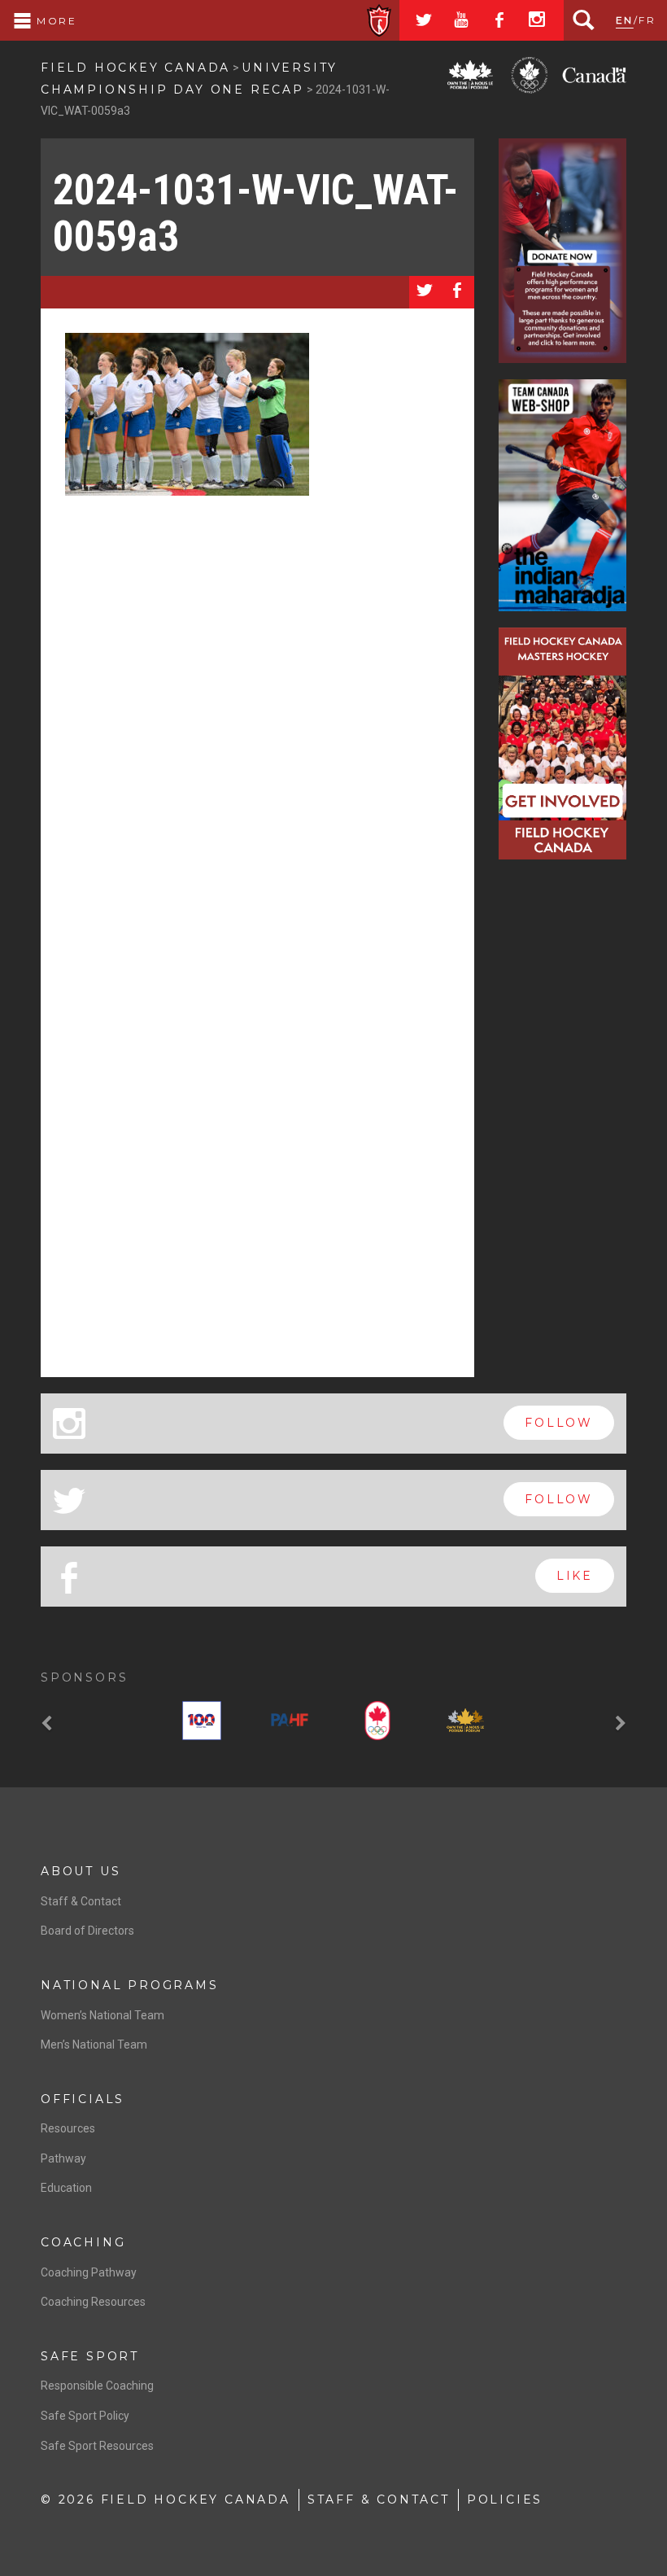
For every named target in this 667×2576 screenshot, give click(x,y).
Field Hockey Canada (135, 68)
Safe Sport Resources (97, 2446)
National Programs (130, 1985)
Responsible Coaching (97, 2386)
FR (647, 20)
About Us (81, 1871)
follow (559, 1423)
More (54, 21)
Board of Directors (87, 1931)
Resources (68, 2128)
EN (625, 20)
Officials (83, 2099)
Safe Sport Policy (85, 2416)
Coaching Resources (93, 2302)
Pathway (63, 2158)
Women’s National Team (102, 2015)
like (575, 1576)
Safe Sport (90, 2356)
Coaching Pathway (89, 2272)
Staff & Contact (81, 1901)
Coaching (83, 2242)
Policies (505, 2499)
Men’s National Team (94, 2045)
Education (66, 2188)
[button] (49, 1724)
